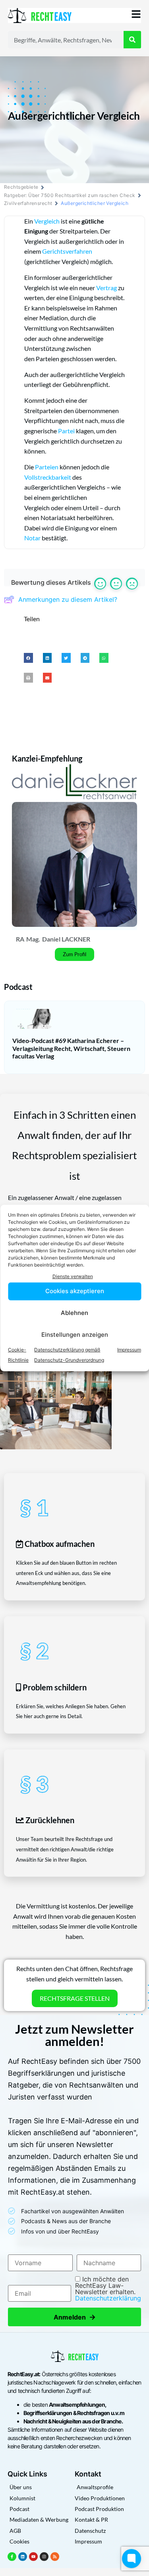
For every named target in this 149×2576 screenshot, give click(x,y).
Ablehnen (74, 1313)
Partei (66, 431)
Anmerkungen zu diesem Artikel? (68, 599)
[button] (28, 658)
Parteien (47, 467)
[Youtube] (33, 2557)
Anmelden (75, 2317)
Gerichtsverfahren (67, 251)
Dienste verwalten (73, 1276)
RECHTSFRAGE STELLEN (75, 1998)
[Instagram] (44, 2557)
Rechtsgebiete (21, 187)
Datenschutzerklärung (108, 2298)
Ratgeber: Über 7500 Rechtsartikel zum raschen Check (70, 195)
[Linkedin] (23, 2557)
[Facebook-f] (12, 2557)
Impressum (129, 1350)
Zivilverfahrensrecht (28, 203)
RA (20, 939)
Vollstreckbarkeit (48, 477)
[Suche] (132, 40)
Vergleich (47, 221)
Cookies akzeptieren (75, 1291)
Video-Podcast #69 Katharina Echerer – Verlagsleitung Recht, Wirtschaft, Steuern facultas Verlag (71, 1048)
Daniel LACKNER (66, 939)
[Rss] (55, 2557)
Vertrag (106, 288)
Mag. (33, 939)
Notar (32, 538)
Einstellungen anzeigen (75, 1335)
